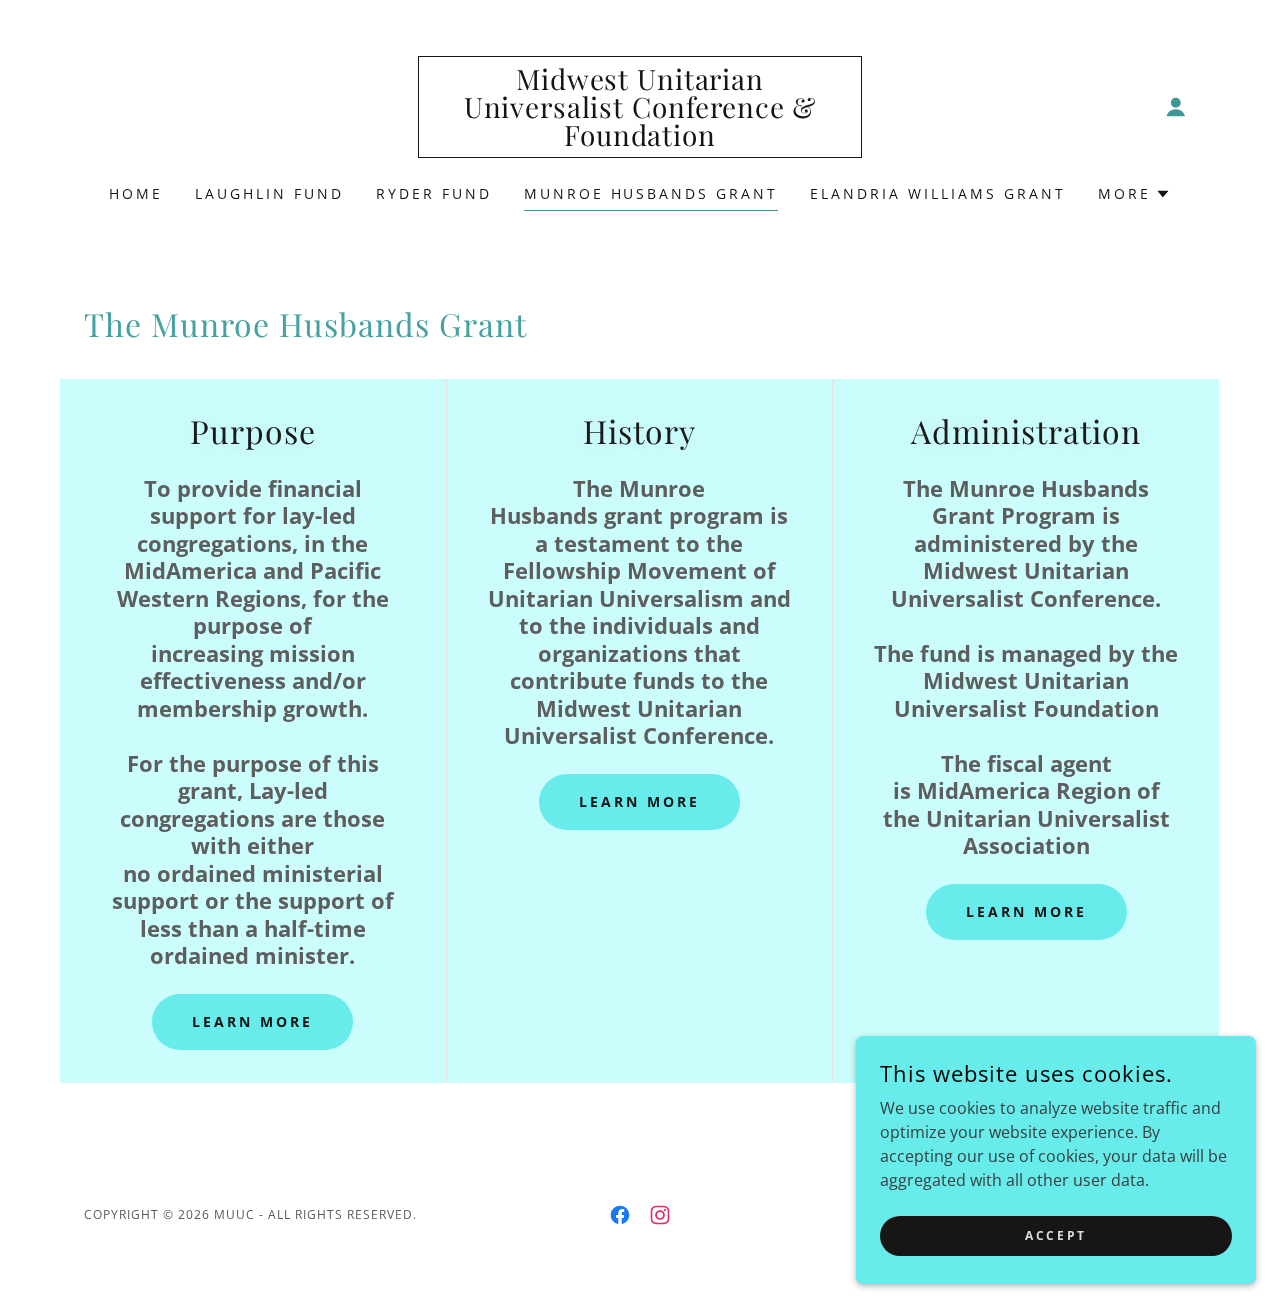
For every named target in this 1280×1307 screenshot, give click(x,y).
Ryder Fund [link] (434, 193)
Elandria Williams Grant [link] (938, 193)
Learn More (252, 1021)
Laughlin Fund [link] (269, 193)
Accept (1055, 1235)
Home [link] (136, 193)
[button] (1176, 107)
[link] (640, 140)
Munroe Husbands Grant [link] (651, 193)
